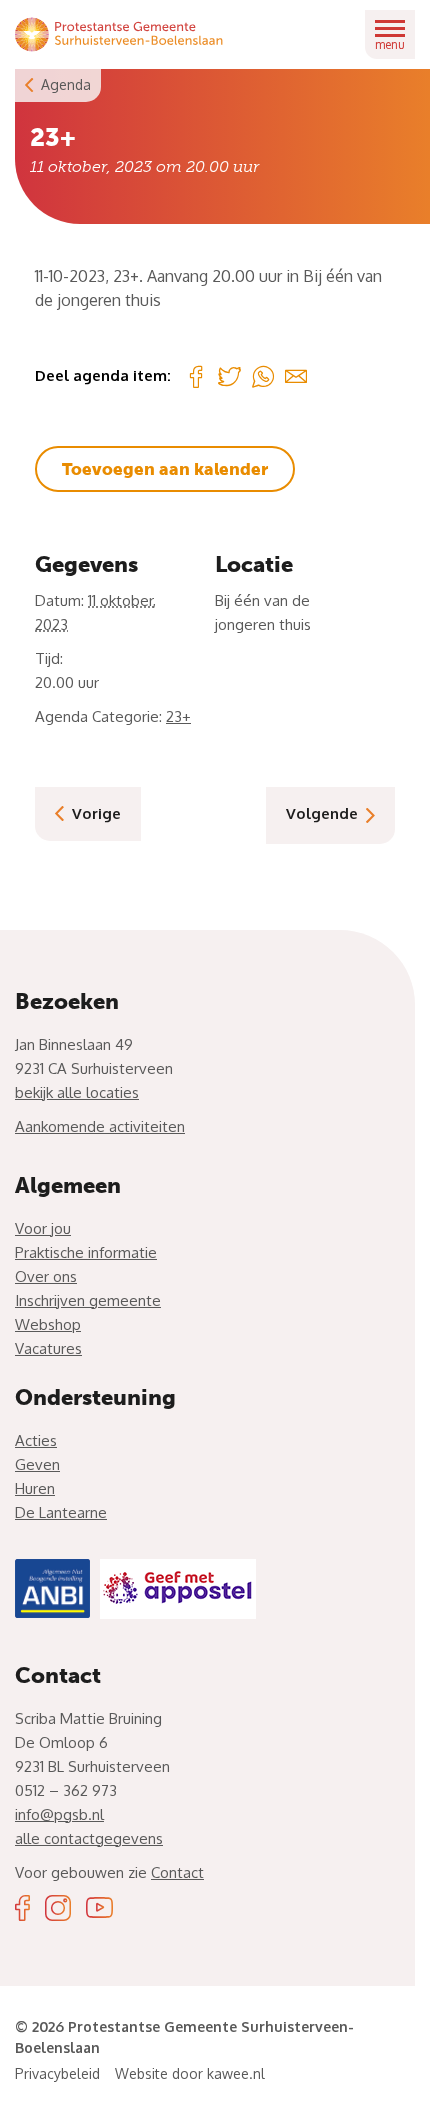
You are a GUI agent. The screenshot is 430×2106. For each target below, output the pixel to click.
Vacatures (48, 1348)
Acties (36, 1440)
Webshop (48, 1324)
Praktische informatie (86, 1252)
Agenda (66, 84)
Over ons (46, 1276)
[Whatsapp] (263, 376)
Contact (177, 1872)
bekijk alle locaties (77, 1092)
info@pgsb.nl (59, 1814)
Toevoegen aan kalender (165, 469)
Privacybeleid (57, 2073)
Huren (35, 1488)
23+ (178, 716)
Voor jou (43, 1228)
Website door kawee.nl (190, 2073)
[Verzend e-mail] (296, 376)
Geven (37, 1464)
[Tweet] (229, 376)
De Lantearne (61, 1512)
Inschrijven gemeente (88, 1300)
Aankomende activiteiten (100, 1126)
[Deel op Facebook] (196, 376)
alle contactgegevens (89, 1838)
